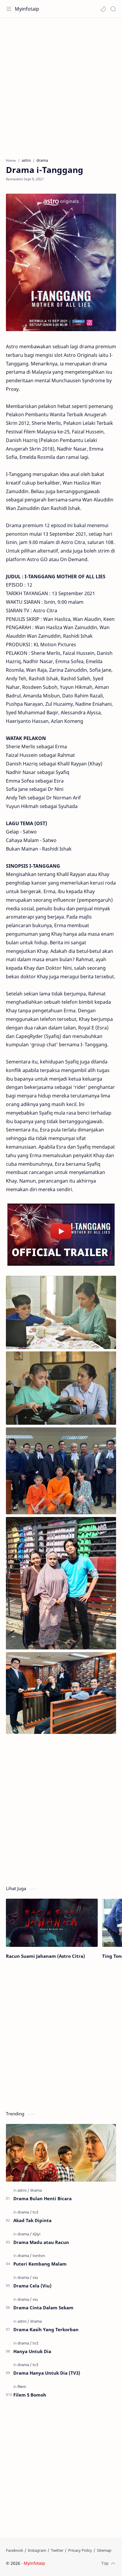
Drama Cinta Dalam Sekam (43, 2308)
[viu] (35, 2277)
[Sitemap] (104, 2550)
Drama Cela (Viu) (32, 2286)
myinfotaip (84, 2563)
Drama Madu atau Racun (41, 2242)
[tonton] (39, 2256)
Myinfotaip (27, 9)
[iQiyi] (36, 2234)
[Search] (113, 9)
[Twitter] (57, 2550)
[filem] (22, 2386)
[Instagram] (37, 2550)
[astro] (23, 2190)
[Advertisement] (61, 85)
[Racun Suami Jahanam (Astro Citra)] (52, 1923)
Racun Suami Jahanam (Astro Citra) (45, 1956)
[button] (103, 9)
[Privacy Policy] (80, 2550)
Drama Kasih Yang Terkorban (46, 2329)
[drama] (36, 2190)
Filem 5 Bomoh (30, 2395)
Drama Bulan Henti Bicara (42, 2198)
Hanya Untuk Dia (32, 2351)
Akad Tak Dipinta (32, 2220)
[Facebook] (15, 2550)
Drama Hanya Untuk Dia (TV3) (47, 2373)
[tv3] (35, 2212)
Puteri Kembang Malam (40, 2264)
